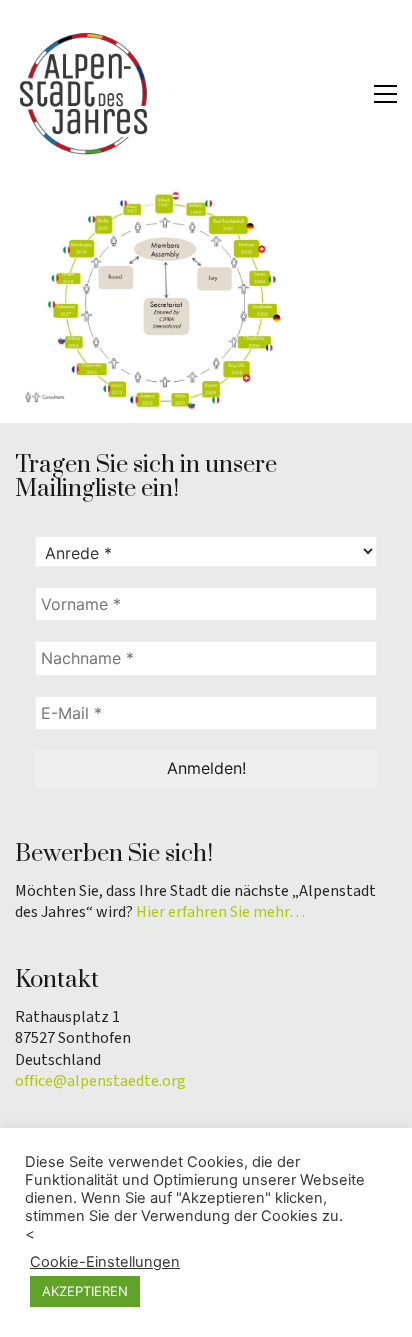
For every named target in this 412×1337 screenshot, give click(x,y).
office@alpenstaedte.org (100, 1081)
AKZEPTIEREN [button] (85, 1291)
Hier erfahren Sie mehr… (220, 912)
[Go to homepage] (85, 94)
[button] (385, 94)
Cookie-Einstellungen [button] (105, 1262)
